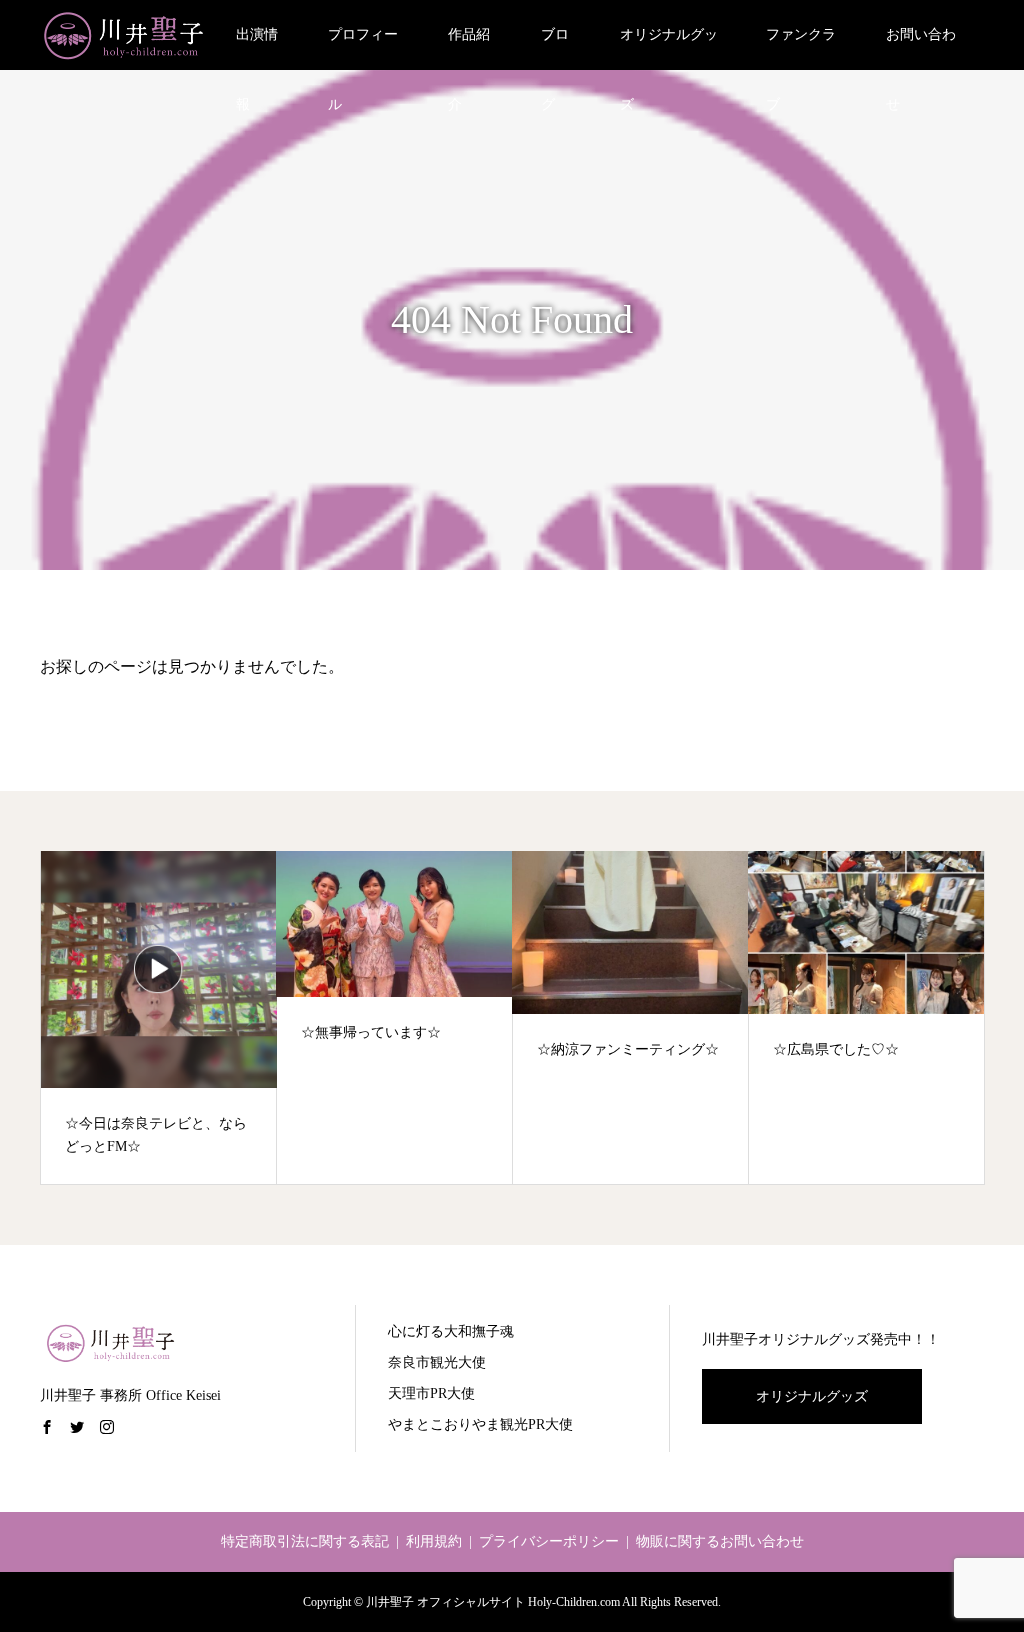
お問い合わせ (921, 48)
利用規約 (434, 1541)
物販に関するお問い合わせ (720, 1541)
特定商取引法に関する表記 (305, 1541)
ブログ (555, 48)
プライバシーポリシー (549, 1541)
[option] (159, 1017)
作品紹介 (469, 48)
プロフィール (363, 48)
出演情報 (257, 48)
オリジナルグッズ (669, 48)
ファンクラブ (801, 48)
